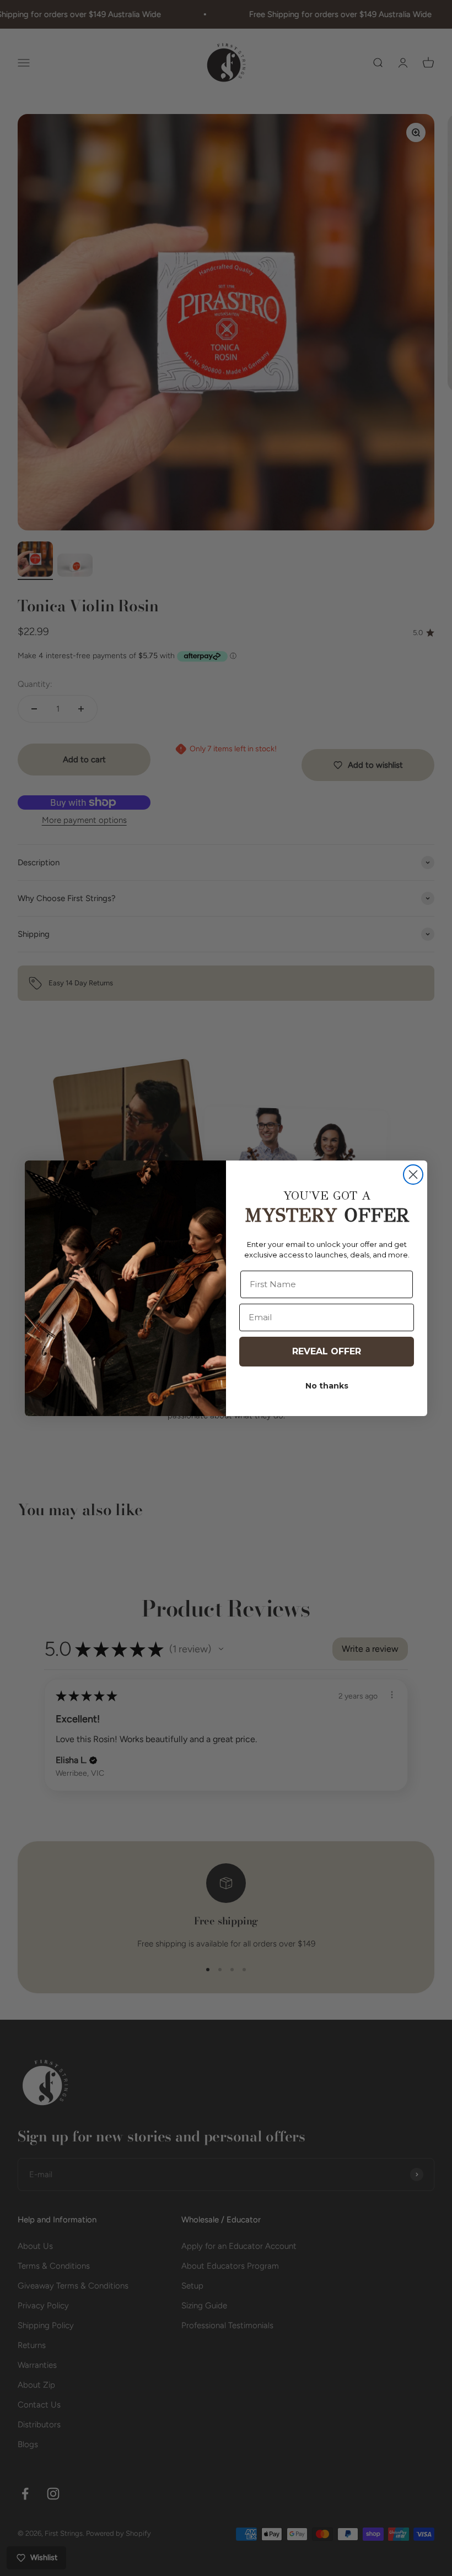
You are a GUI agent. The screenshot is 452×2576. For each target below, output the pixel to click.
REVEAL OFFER (327, 1351)
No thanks (327, 1386)
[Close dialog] (413, 1175)
